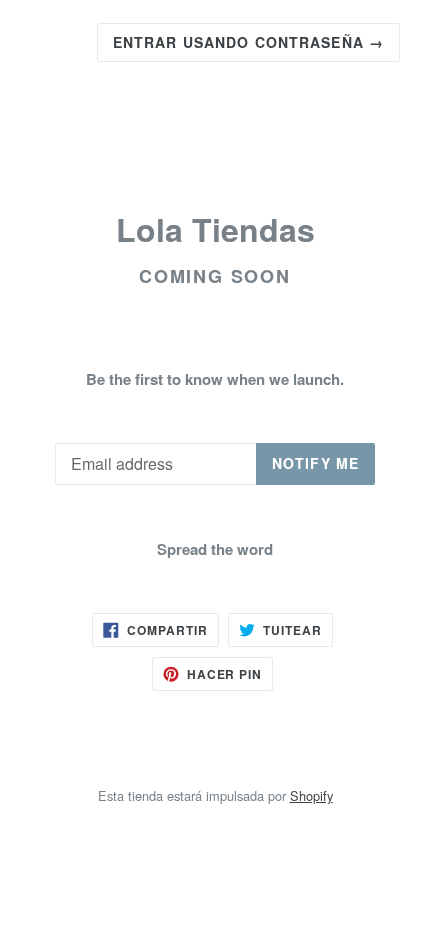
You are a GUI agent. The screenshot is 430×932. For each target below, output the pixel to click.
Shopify (311, 795)
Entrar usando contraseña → (248, 42)
